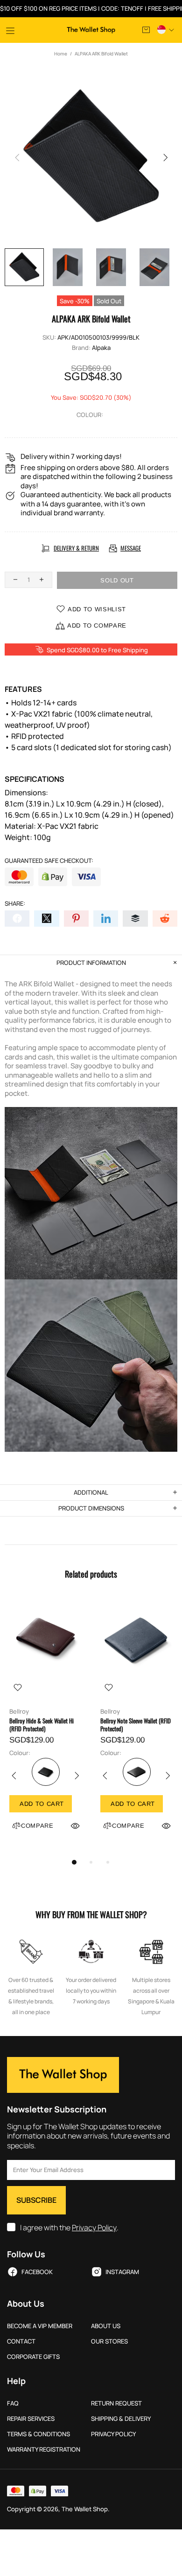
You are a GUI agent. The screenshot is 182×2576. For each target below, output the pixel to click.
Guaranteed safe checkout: (49, 861)
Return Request (116, 2403)
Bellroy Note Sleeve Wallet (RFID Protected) (136, 1725)
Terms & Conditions (38, 2434)
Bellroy (19, 1712)
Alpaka (101, 348)
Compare (37, 1826)
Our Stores (109, 2341)
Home (61, 54)
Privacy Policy (94, 2228)
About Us (106, 2326)
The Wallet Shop (91, 30)
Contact (21, 2341)
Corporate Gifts (33, 2357)
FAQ (13, 2403)
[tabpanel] (45, 1725)
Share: (15, 904)
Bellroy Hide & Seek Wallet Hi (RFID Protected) (42, 1725)
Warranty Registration (44, 2450)
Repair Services (31, 2419)
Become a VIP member (40, 2326)
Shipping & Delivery (121, 2419)
